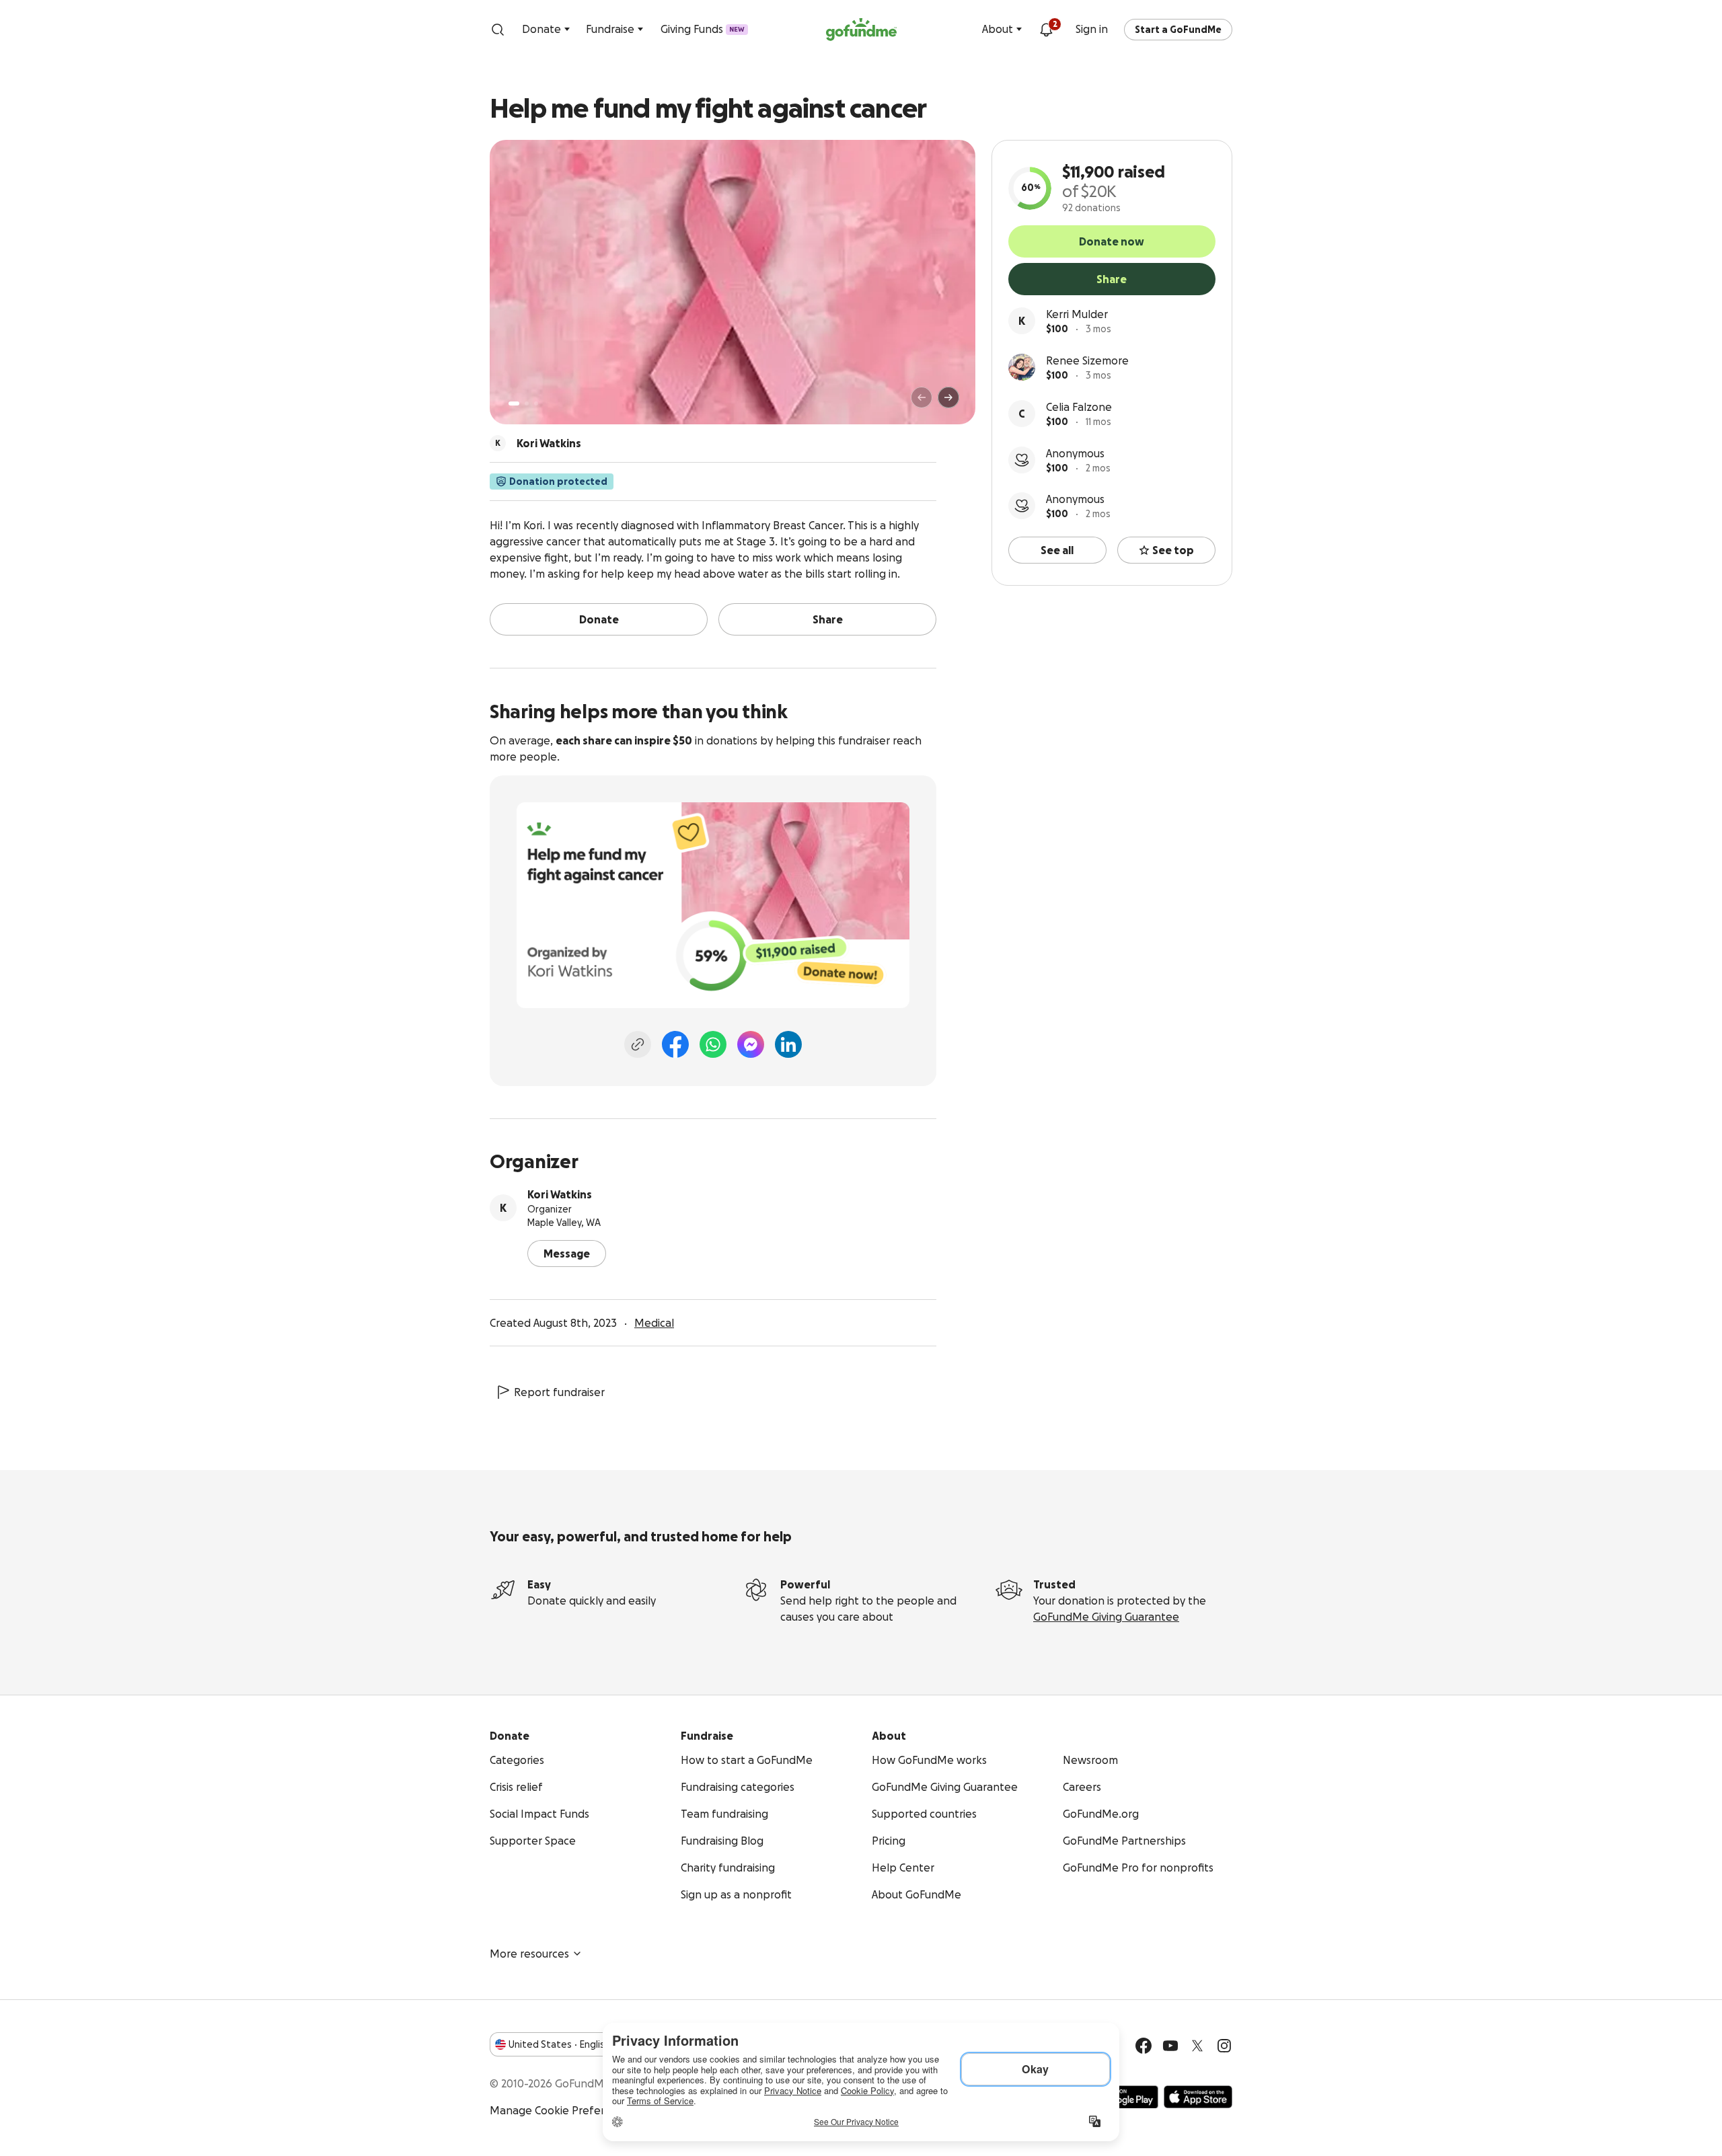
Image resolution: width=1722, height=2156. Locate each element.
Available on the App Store (1198, 2097)
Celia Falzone (1079, 407)
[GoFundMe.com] (861, 30)
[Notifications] (1046, 30)
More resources (529, 1954)
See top (1173, 550)
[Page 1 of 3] (514, 403)
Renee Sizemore (1087, 360)
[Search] (498, 30)
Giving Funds (703, 29)
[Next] (948, 397)
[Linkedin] (788, 1044)
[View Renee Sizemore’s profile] (1022, 367)
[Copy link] (638, 1044)
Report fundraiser (559, 1392)
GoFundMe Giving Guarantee (1106, 1617)
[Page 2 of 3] (527, 403)
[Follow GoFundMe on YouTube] (1170, 2046)
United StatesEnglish (559, 2044)
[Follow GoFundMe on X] (1197, 2046)
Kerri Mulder (1077, 314)
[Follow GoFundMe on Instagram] (1224, 2046)
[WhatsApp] (713, 1044)
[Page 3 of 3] (536, 403)
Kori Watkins (560, 1194)
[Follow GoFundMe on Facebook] (1144, 2046)
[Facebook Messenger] (751, 1044)
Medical (654, 1323)
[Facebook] (675, 1044)
